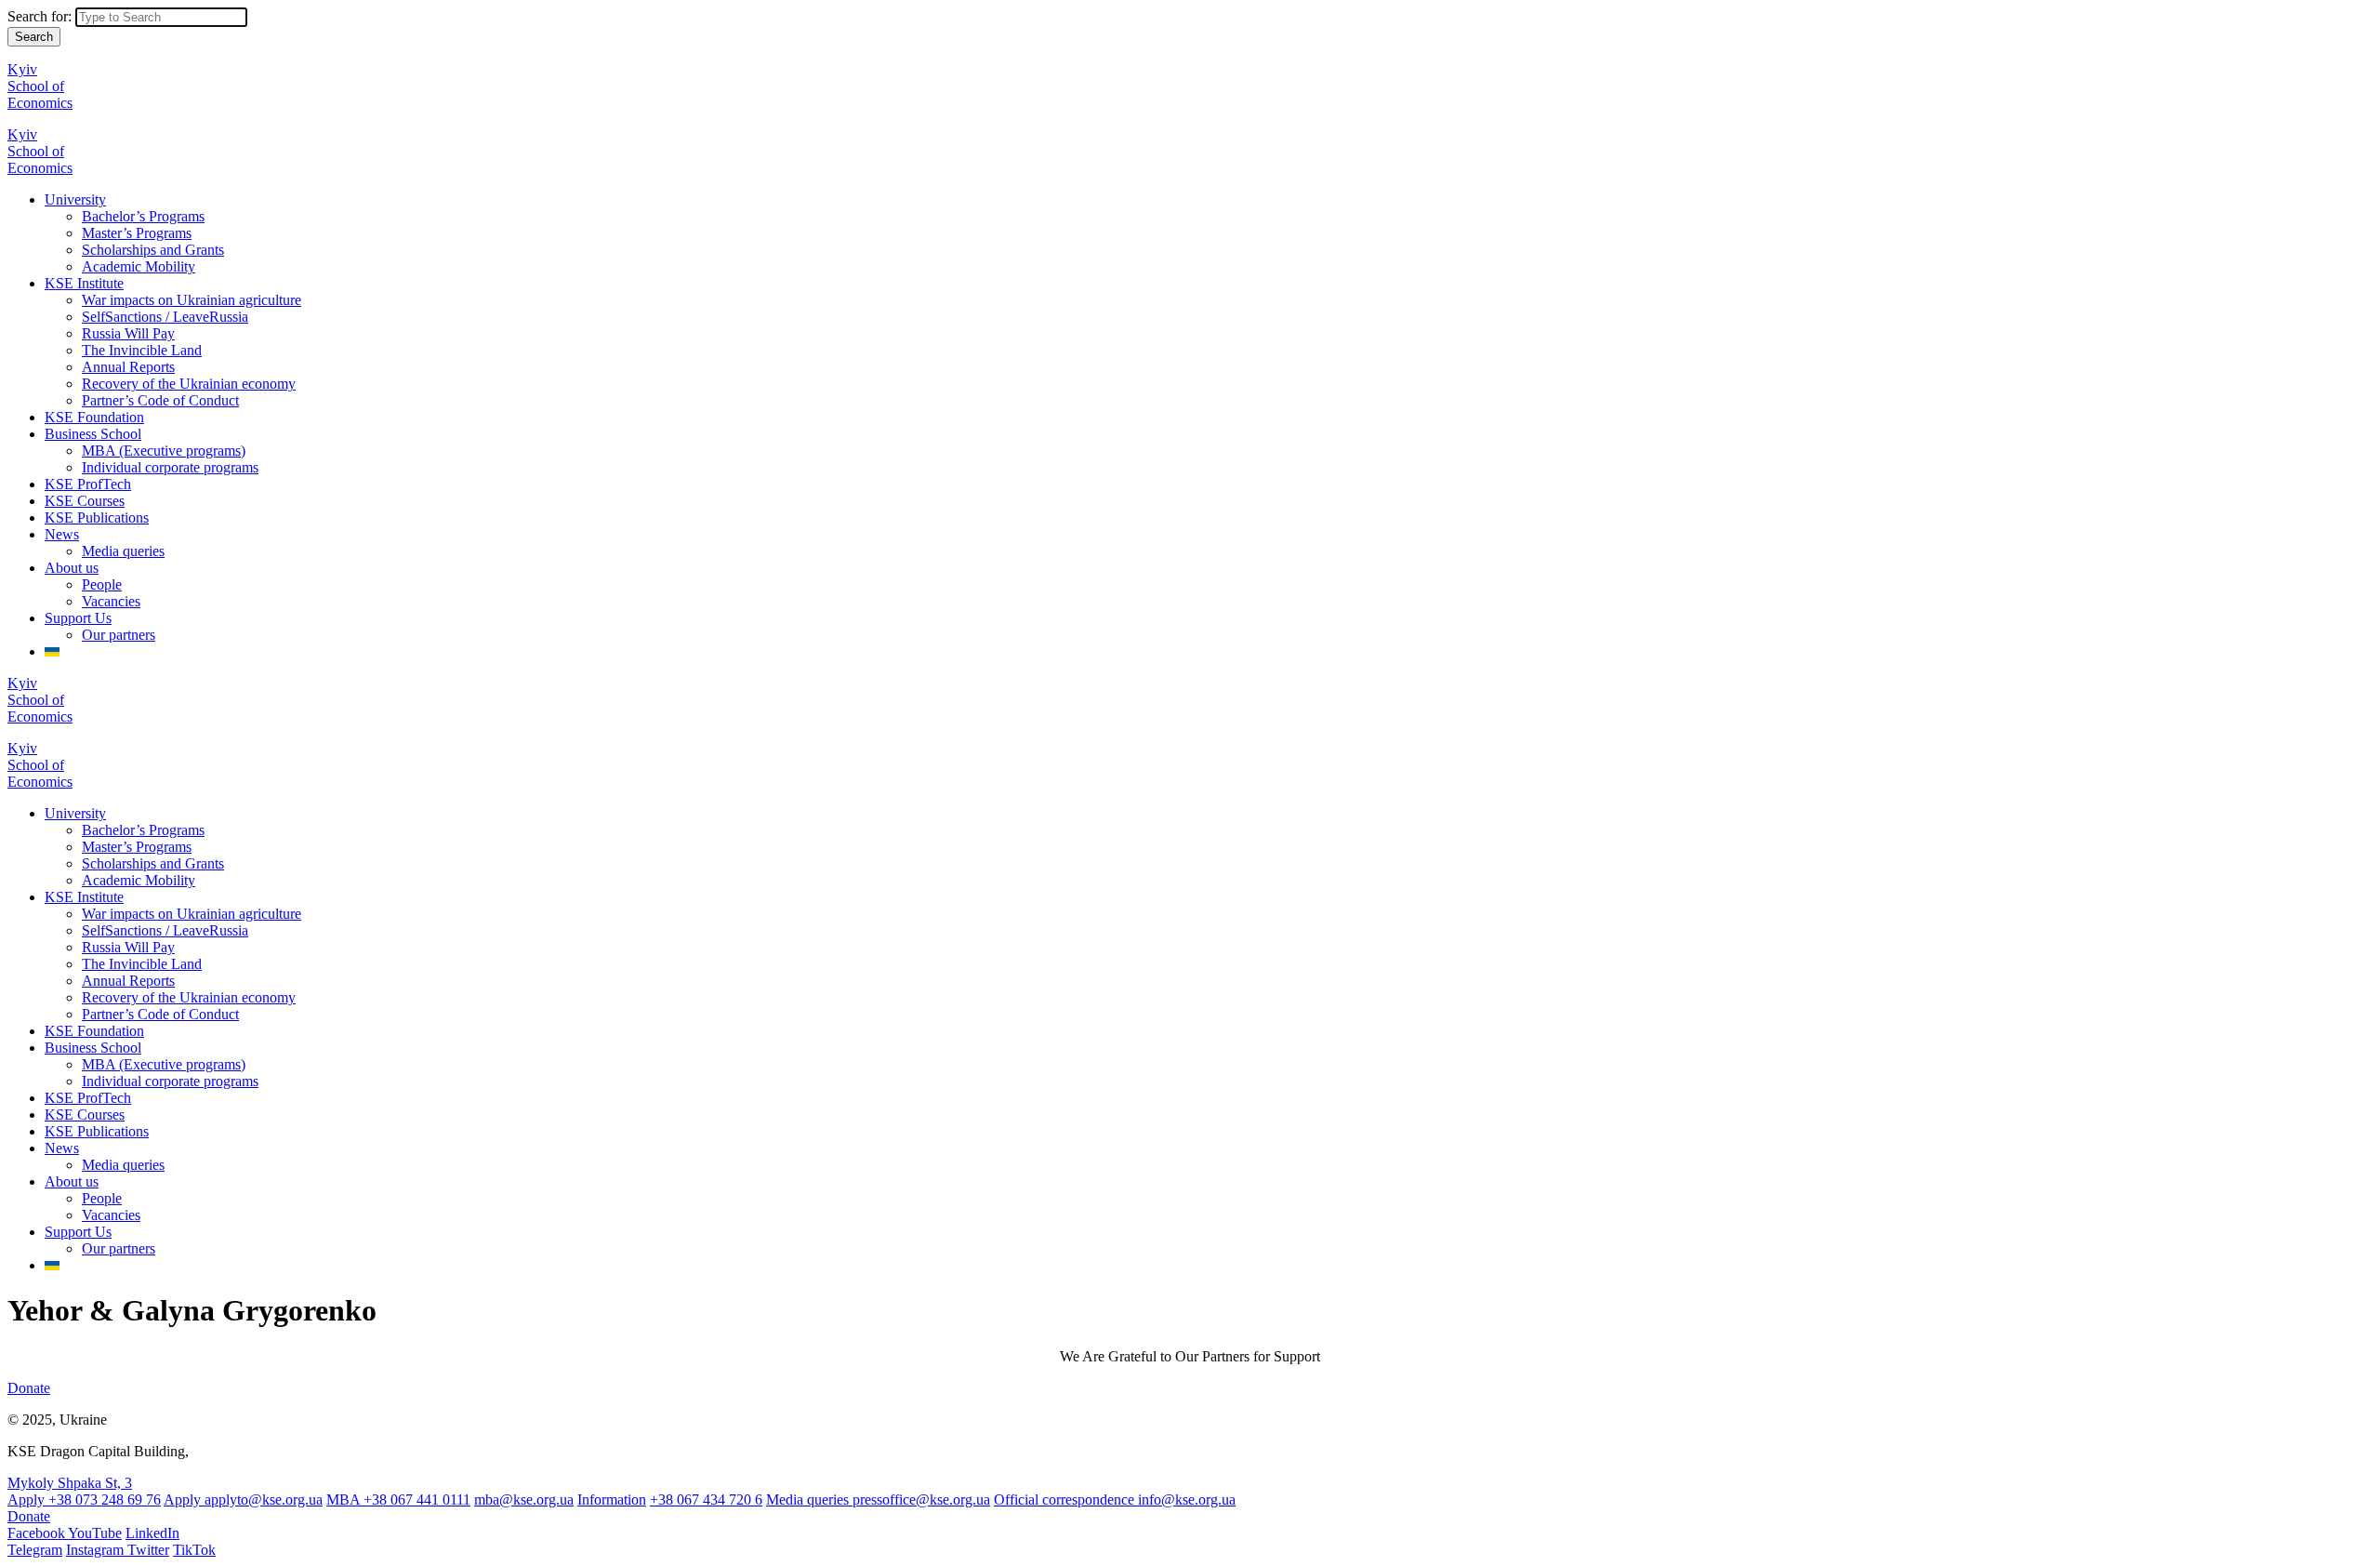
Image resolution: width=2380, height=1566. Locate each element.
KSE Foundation (94, 417)
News (62, 534)
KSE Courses (85, 501)
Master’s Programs (137, 233)
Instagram (97, 1550)
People (102, 584)
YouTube (95, 1533)
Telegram (35, 1550)
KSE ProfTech (88, 484)
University (75, 199)
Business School (93, 434)
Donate (29, 1388)
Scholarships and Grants (153, 250)
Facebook (38, 1533)
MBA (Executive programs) (164, 451)
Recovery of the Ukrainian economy (189, 384)
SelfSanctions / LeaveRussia (165, 317)
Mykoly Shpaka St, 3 (70, 1483)
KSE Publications (97, 518)
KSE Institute (84, 283)
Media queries (123, 551)
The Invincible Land (142, 350)
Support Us (78, 618)
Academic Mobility (139, 266)
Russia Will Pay (128, 333)
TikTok (194, 1550)
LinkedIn (152, 1533)
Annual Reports (128, 367)
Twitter (148, 1550)
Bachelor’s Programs (143, 216)
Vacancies (111, 601)
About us (72, 568)
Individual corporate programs (170, 467)
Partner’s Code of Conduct (160, 400)
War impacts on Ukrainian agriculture (192, 300)
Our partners (119, 635)
